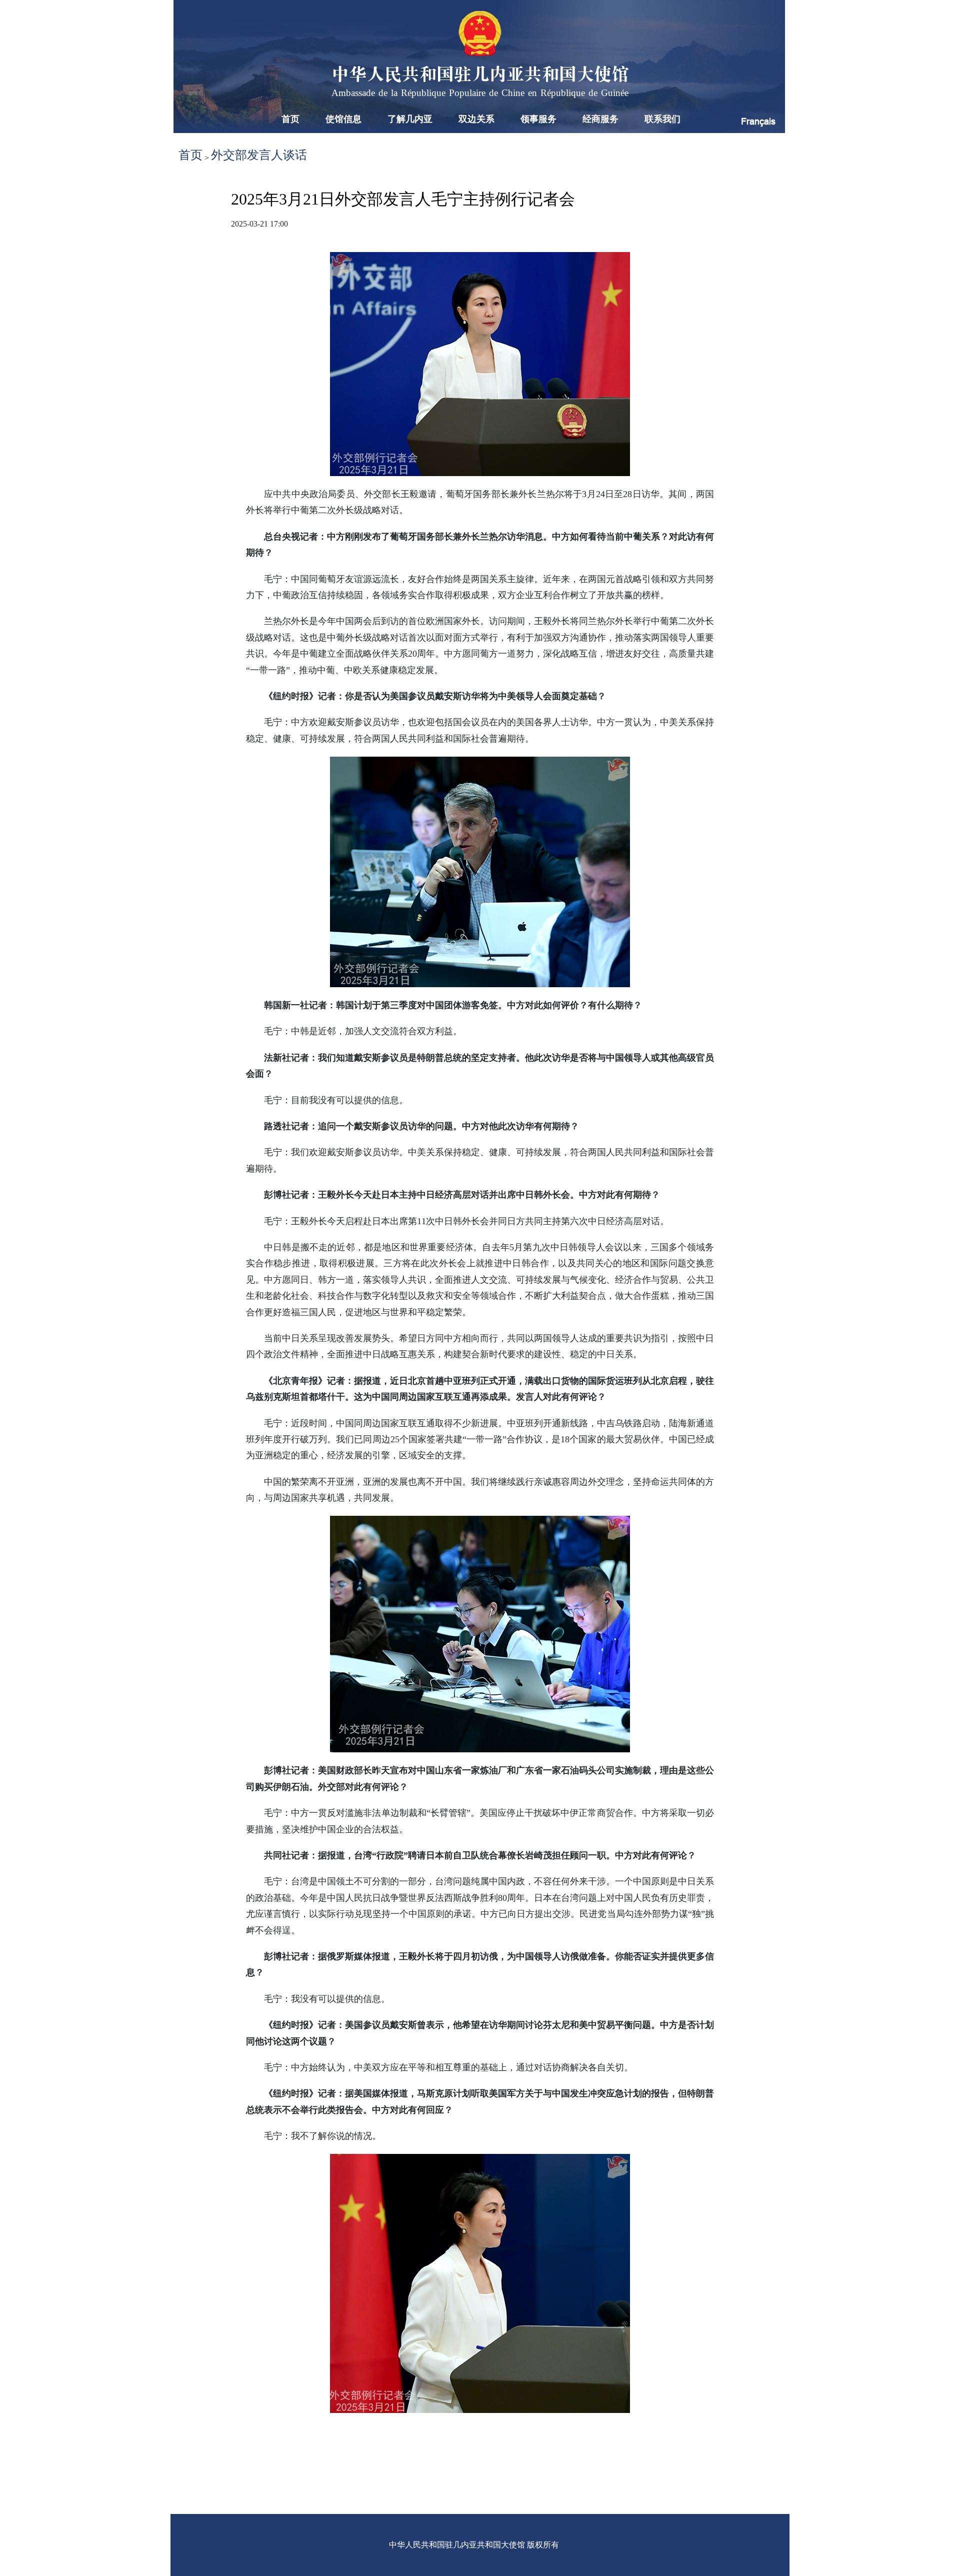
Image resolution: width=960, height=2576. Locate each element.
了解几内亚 (410, 119)
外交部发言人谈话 (259, 155)
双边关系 (476, 119)
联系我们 (662, 119)
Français (758, 121)
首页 (290, 119)
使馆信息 (343, 119)
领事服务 (538, 119)
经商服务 (600, 119)
